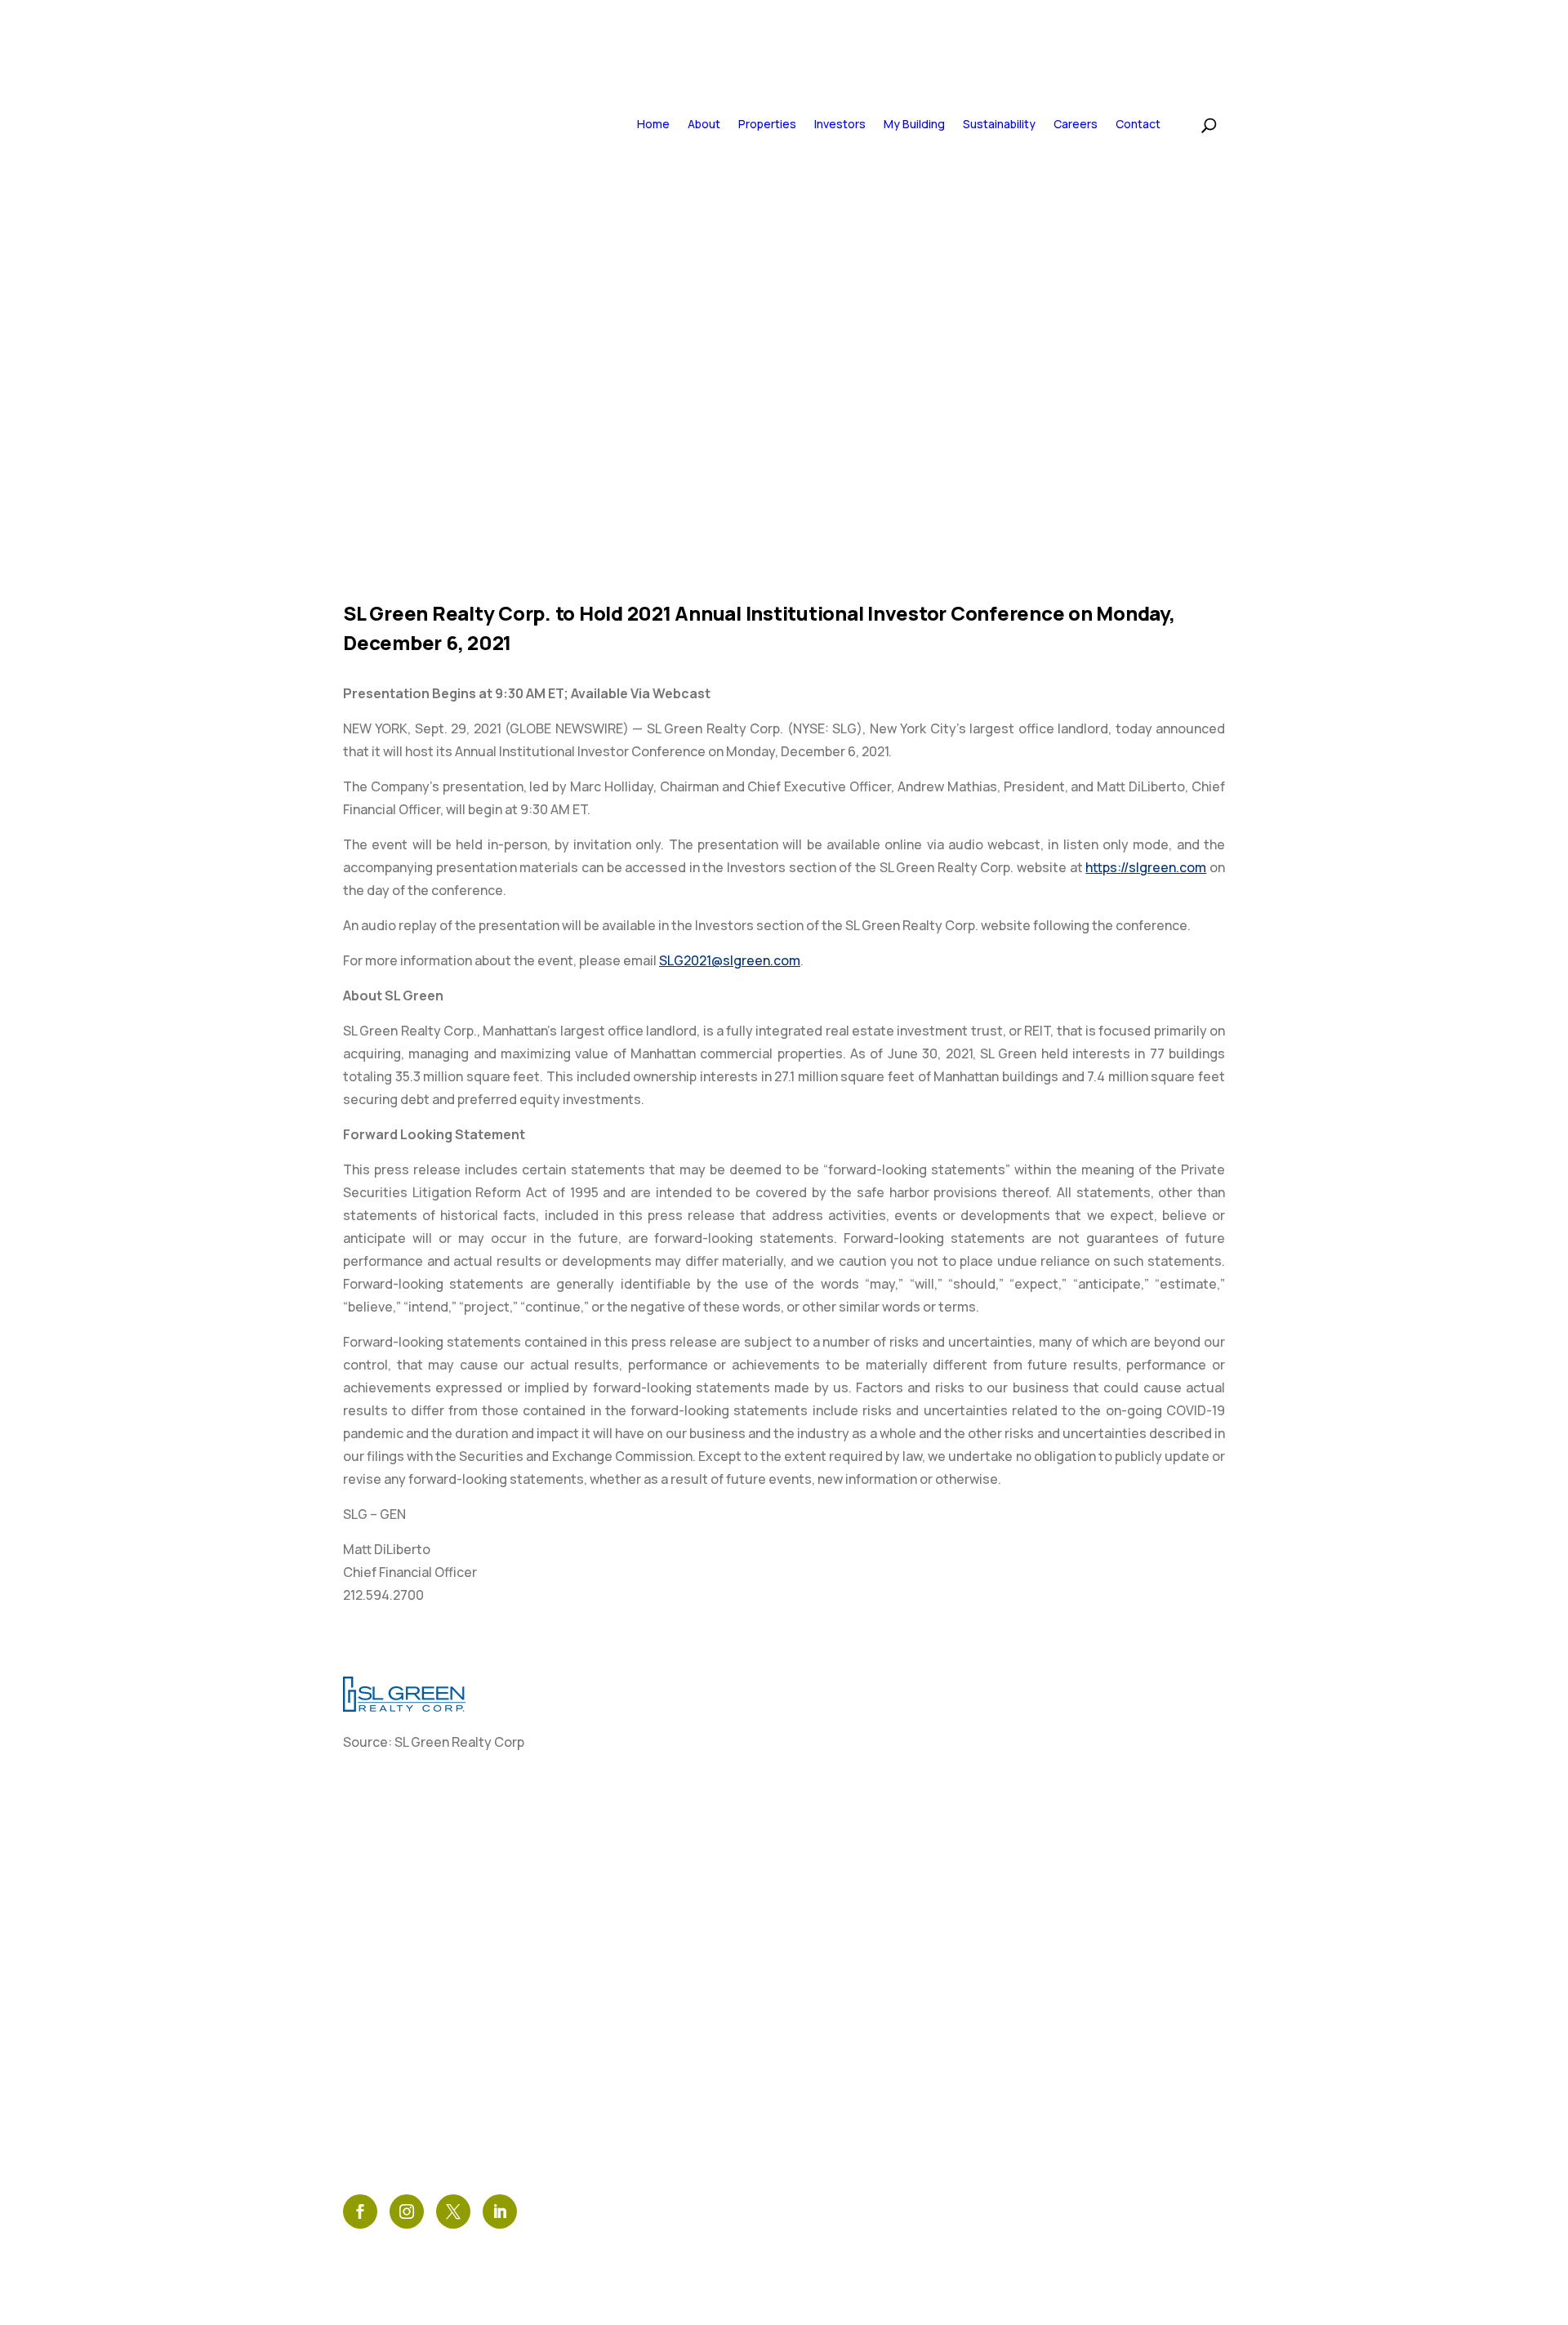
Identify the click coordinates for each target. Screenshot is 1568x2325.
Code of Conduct (619, 2078)
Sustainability (999, 124)
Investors (840, 124)
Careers (1076, 124)
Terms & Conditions (628, 1995)
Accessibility (605, 2050)
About (704, 124)
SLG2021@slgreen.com (730, 960)
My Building (914, 124)
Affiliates (592, 2106)
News (575, 1967)
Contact (1138, 124)
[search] (1193, 122)
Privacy (584, 2022)
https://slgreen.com (1146, 867)
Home (653, 124)
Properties (767, 124)
